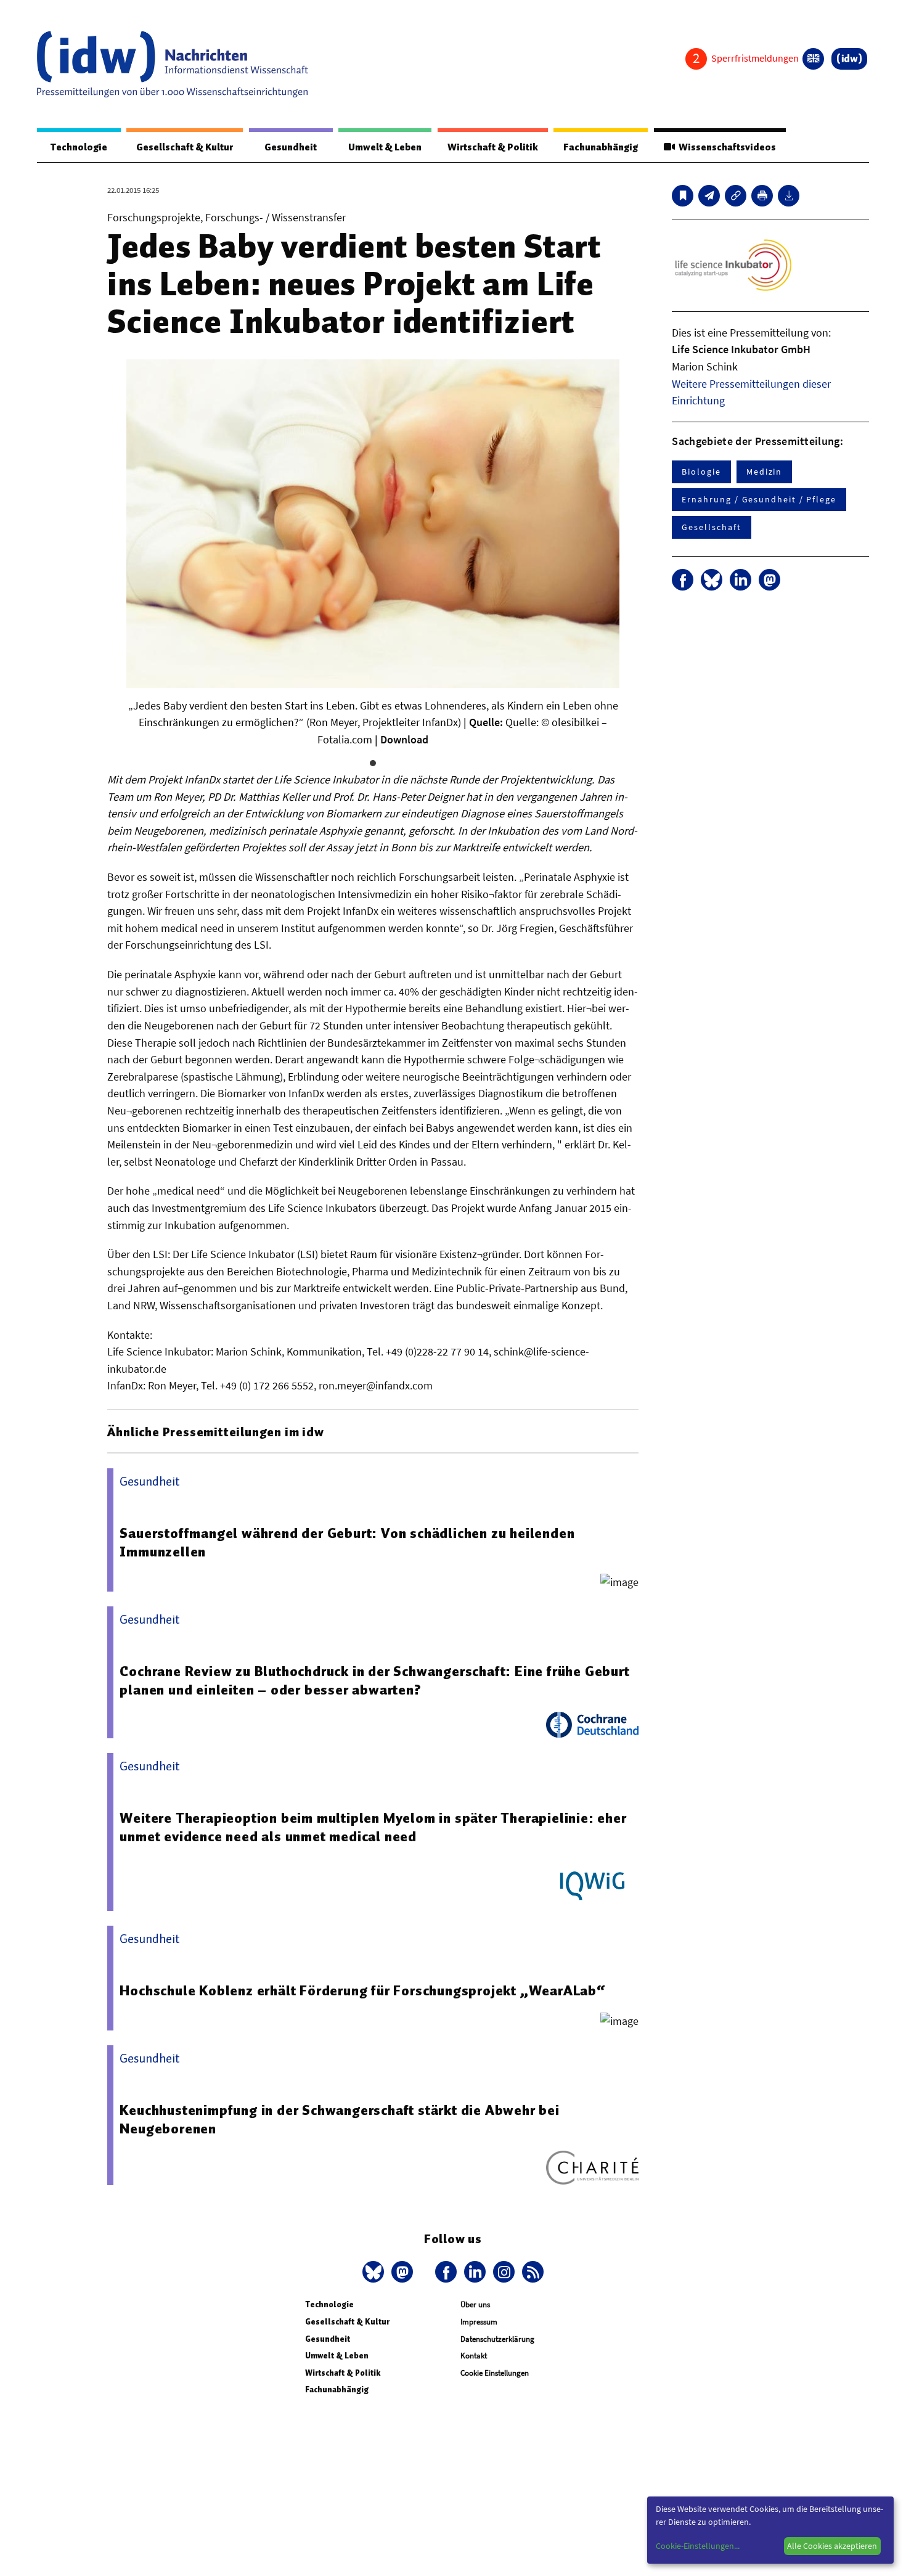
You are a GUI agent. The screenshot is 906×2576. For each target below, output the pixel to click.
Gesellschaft (711, 527)
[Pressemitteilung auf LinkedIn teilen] (741, 580)
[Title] (736, 196)
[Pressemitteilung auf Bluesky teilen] (712, 580)
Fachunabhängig (601, 147)
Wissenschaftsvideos (725, 147)
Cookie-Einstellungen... (698, 2546)
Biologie (701, 472)
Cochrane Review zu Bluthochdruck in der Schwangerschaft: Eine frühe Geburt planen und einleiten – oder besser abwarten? (374, 1680)
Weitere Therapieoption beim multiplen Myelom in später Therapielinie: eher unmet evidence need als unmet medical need (373, 1827)
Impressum (479, 2322)
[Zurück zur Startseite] (173, 64)
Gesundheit (291, 147)
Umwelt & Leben (385, 147)
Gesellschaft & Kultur (185, 147)
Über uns (475, 2304)
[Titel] (683, 196)
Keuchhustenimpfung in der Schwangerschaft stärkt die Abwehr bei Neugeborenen (339, 2119)
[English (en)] (813, 59)
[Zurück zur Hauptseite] (849, 59)
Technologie (79, 147)
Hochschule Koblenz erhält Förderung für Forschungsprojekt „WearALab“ (362, 1990)
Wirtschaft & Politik (493, 147)
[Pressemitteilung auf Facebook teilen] (683, 580)
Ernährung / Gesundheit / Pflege (759, 499)
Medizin (764, 472)
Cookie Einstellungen (495, 2373)
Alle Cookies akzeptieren (832, 2546)
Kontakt (474, 2356)
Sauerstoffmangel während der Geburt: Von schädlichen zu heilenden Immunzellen (347, 1542)
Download (404, 739)
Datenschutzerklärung (497, 2339)
